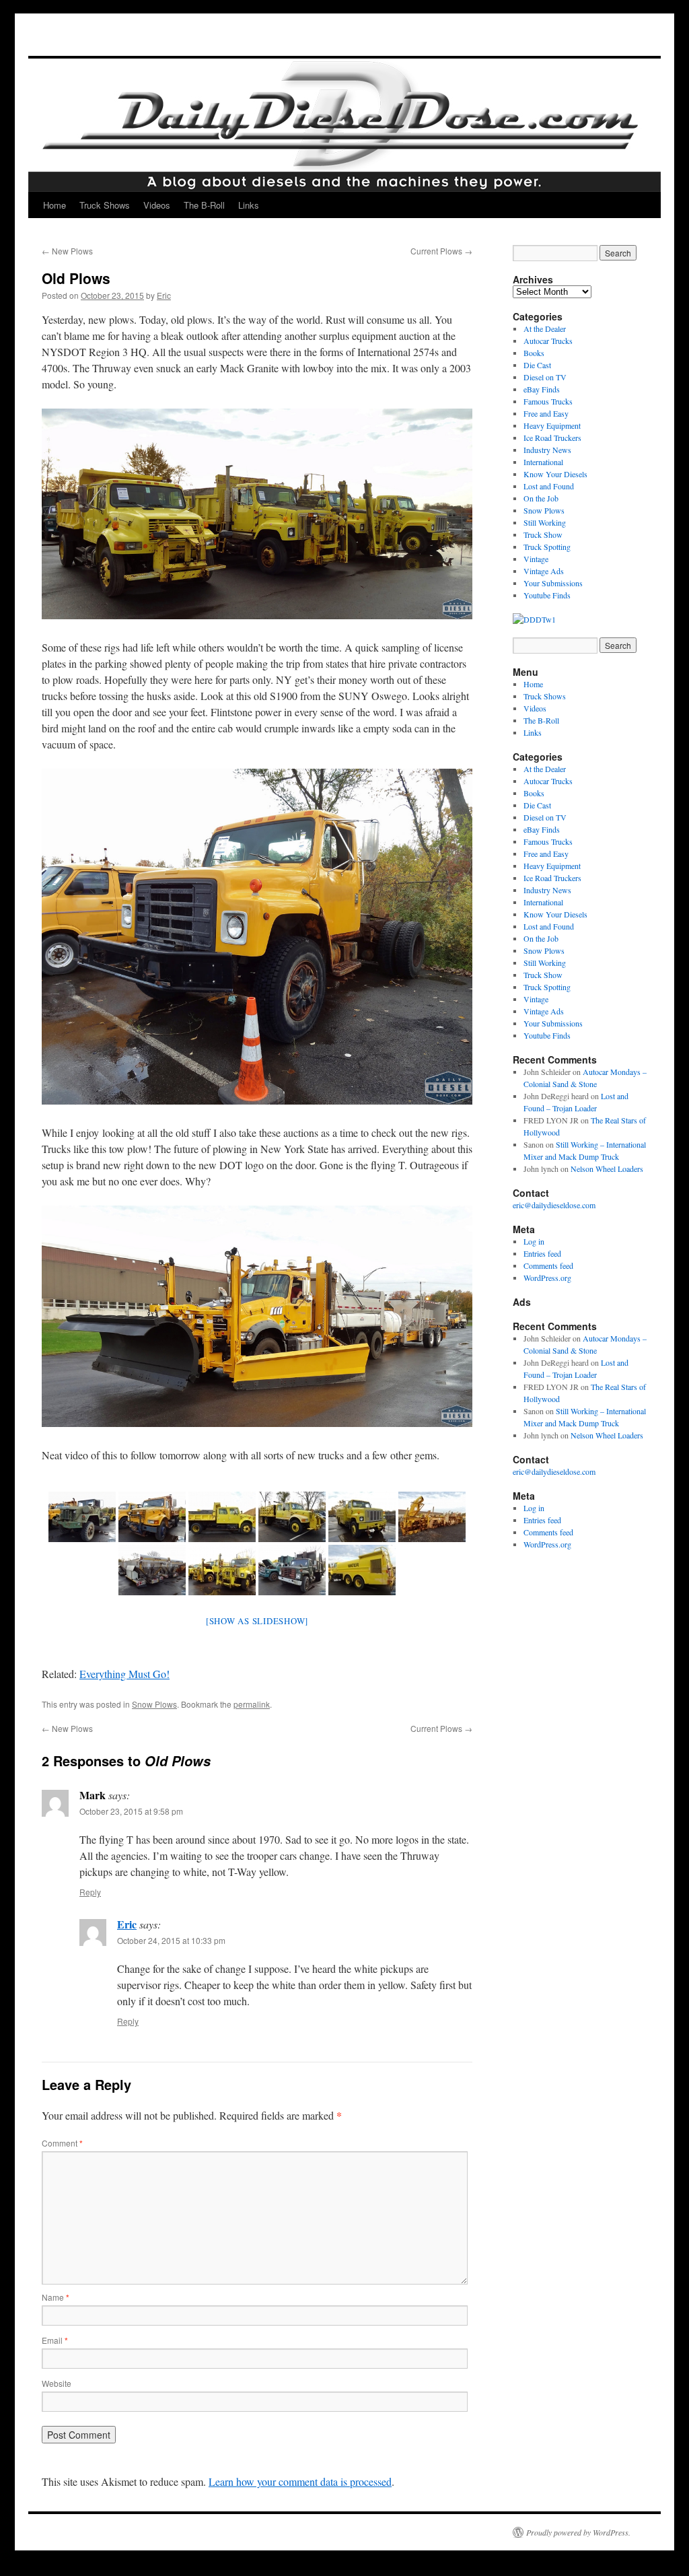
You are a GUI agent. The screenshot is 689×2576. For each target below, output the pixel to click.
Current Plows (441, 251)
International (543, 462)
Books (534, 353)
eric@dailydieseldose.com (554, 1205)
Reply (90, 1892)
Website (57, 2383)
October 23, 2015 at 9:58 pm (131, 1811)
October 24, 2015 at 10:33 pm (171, 1940)
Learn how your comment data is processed (300, 2481)
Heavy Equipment (552, 425)
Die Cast (537, 365)
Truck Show (543, 534)
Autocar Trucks (548, 341)
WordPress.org (547, 1278)
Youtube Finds (547, 595)
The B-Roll (204, 205)
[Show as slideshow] (257, 1621)
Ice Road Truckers (552, 438)
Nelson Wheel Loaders (607, 1169)
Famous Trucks (548, 401)
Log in (534, 1241)
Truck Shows (105, 205)
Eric (164, 295)
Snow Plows (154, 1704)
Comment (62, 2143)
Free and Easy (546, 413)
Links (249, 205)
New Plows (67, 251)
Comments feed (548, 1265)
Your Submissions (553, 583)
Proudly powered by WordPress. (578, 2532)
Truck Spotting (547, 547)
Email (55, 2340)
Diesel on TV (545, 377)
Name (56, 2297)
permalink (252, 1704)
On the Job (541, 498)
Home (55, 205)
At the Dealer (545, 328)
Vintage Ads (544, 571)
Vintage (536, 559)
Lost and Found (549, 486)
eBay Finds (542, 389)
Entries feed (542, 1253)
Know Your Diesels (555, 474)
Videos (157, 205)
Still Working (545, 522)
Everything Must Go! (124, 1674)
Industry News (547, 450)
